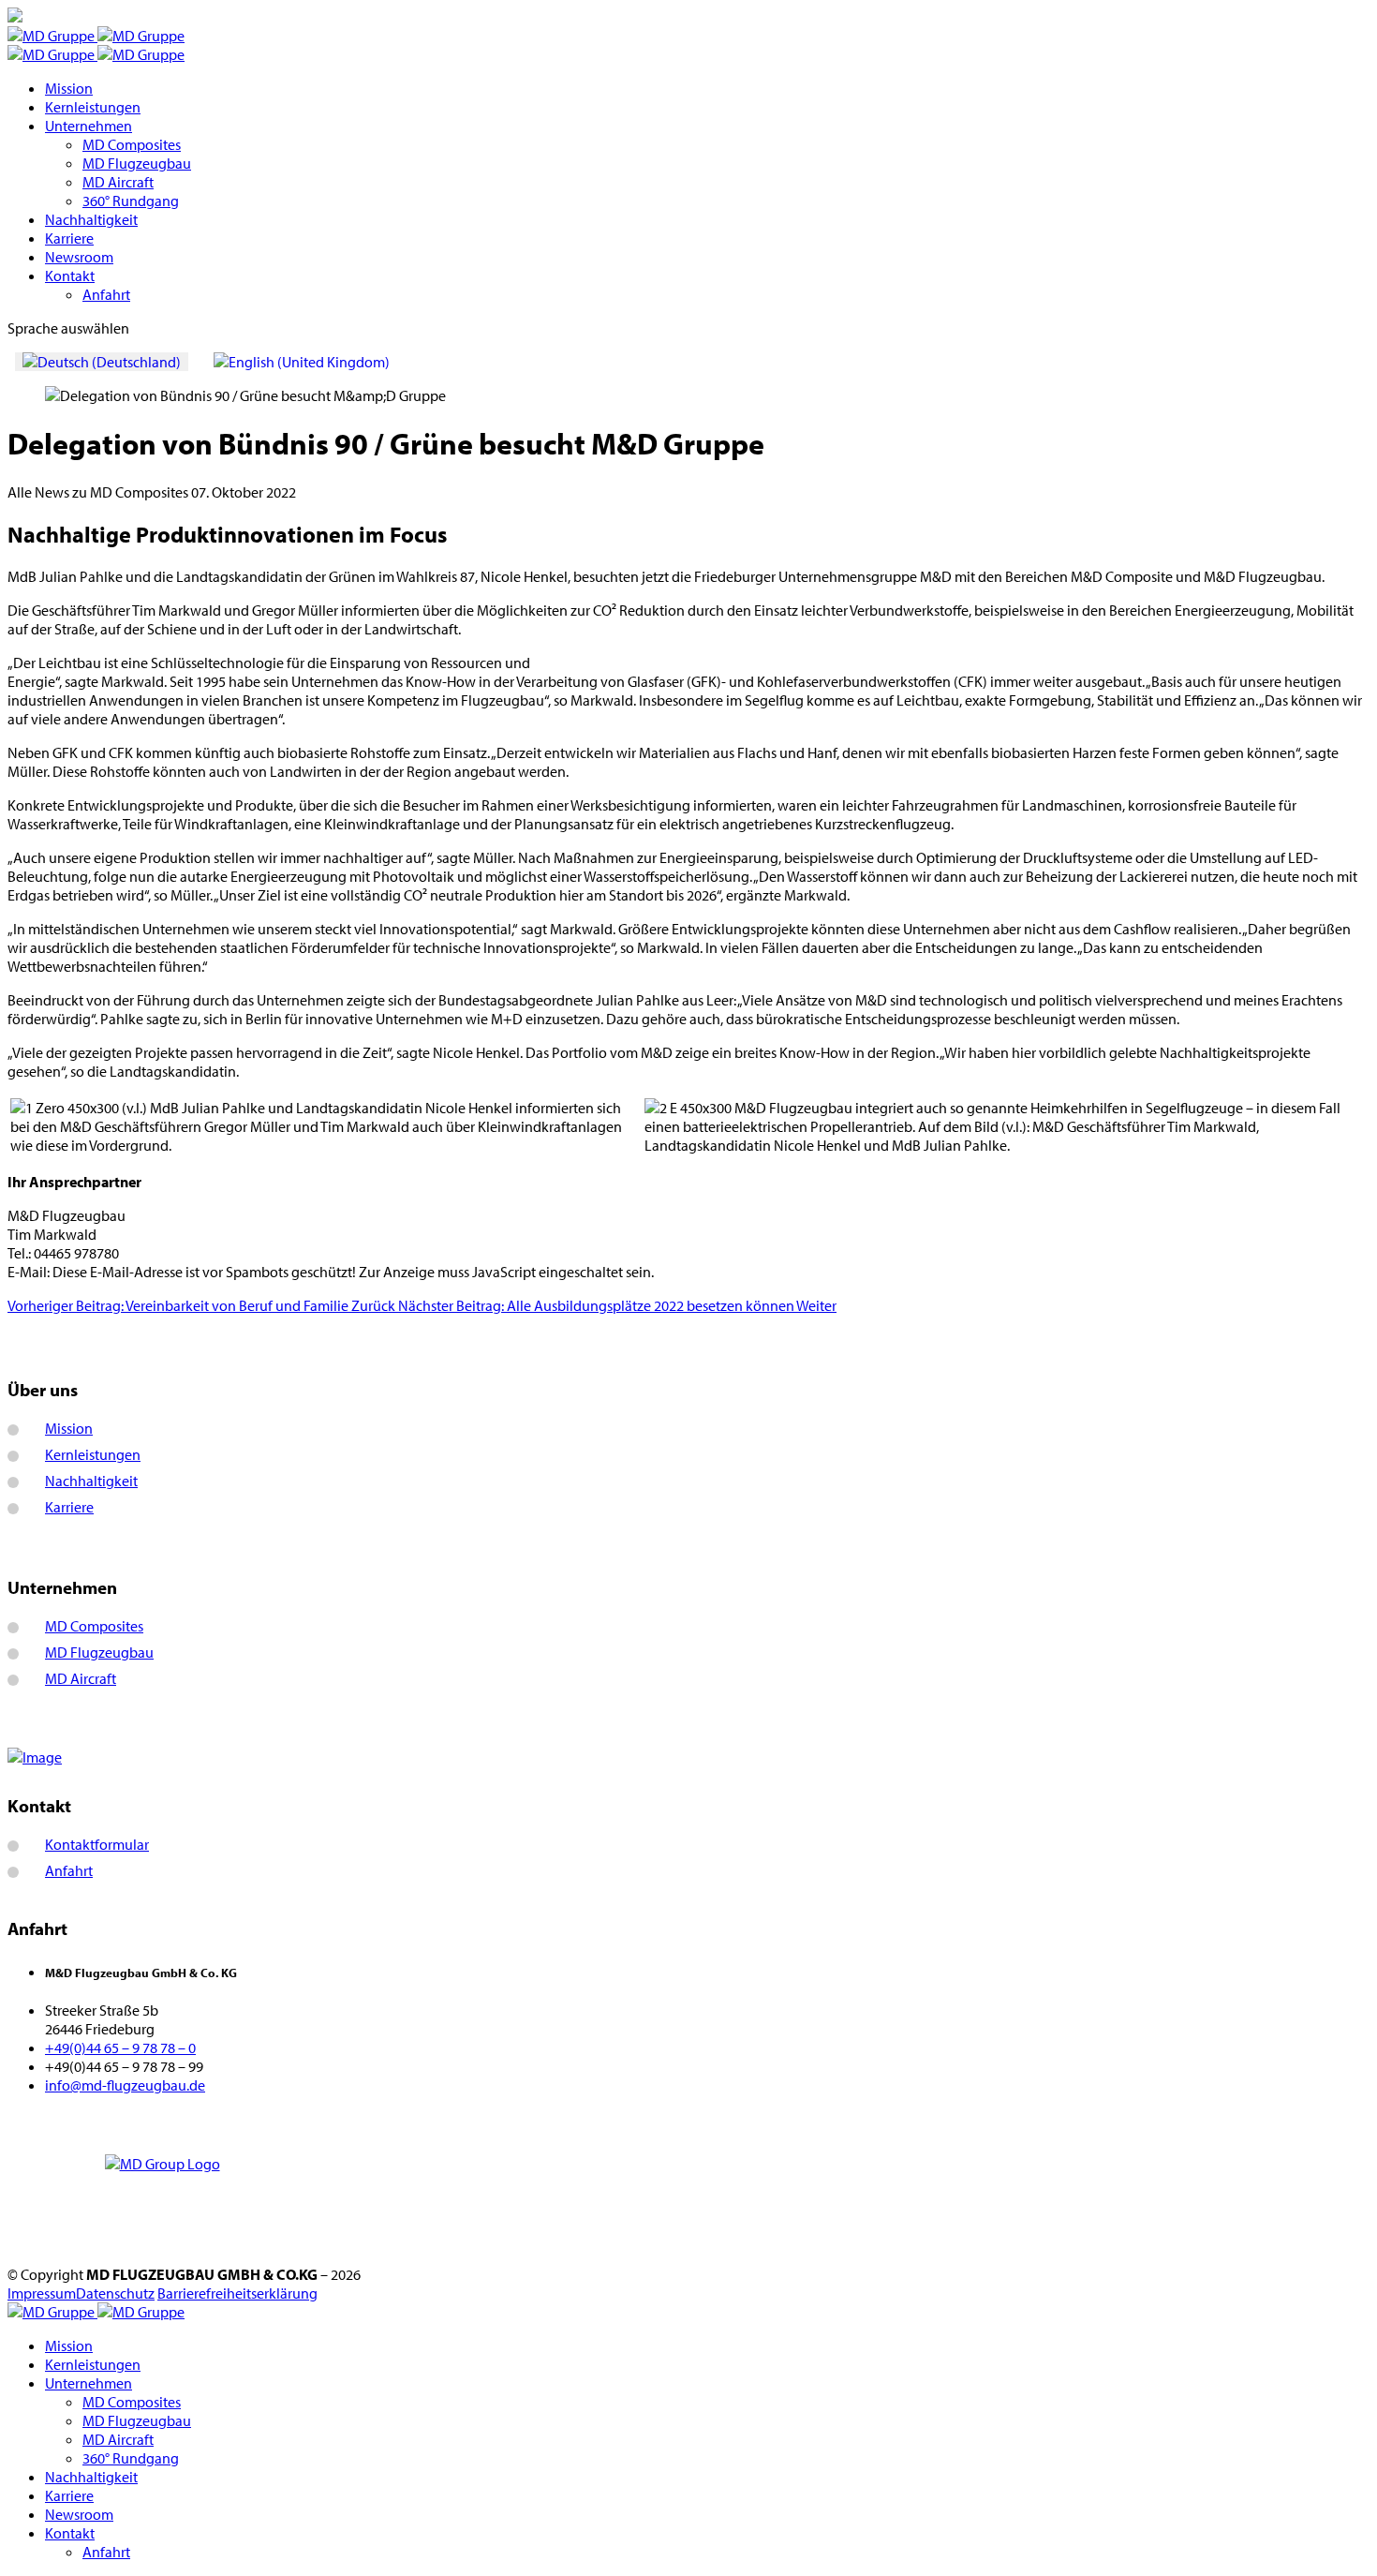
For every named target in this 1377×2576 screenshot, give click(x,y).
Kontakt (70, 275)
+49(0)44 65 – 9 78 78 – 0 (120, 2047)
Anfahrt (106, 294)
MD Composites (132, 144)
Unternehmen (89, 126)
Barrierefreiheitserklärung (237, 2293)
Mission (69, 88)
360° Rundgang (131, 201)
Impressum (42, 2293)
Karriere (69, 238)
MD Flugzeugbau (137, 163)
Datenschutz (115, 2293)
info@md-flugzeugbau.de (125, 2085)
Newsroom (79, 257)
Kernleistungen (93, 107)
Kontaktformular (97, 1844)
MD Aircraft (118, 182)
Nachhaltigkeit (91, 219)
